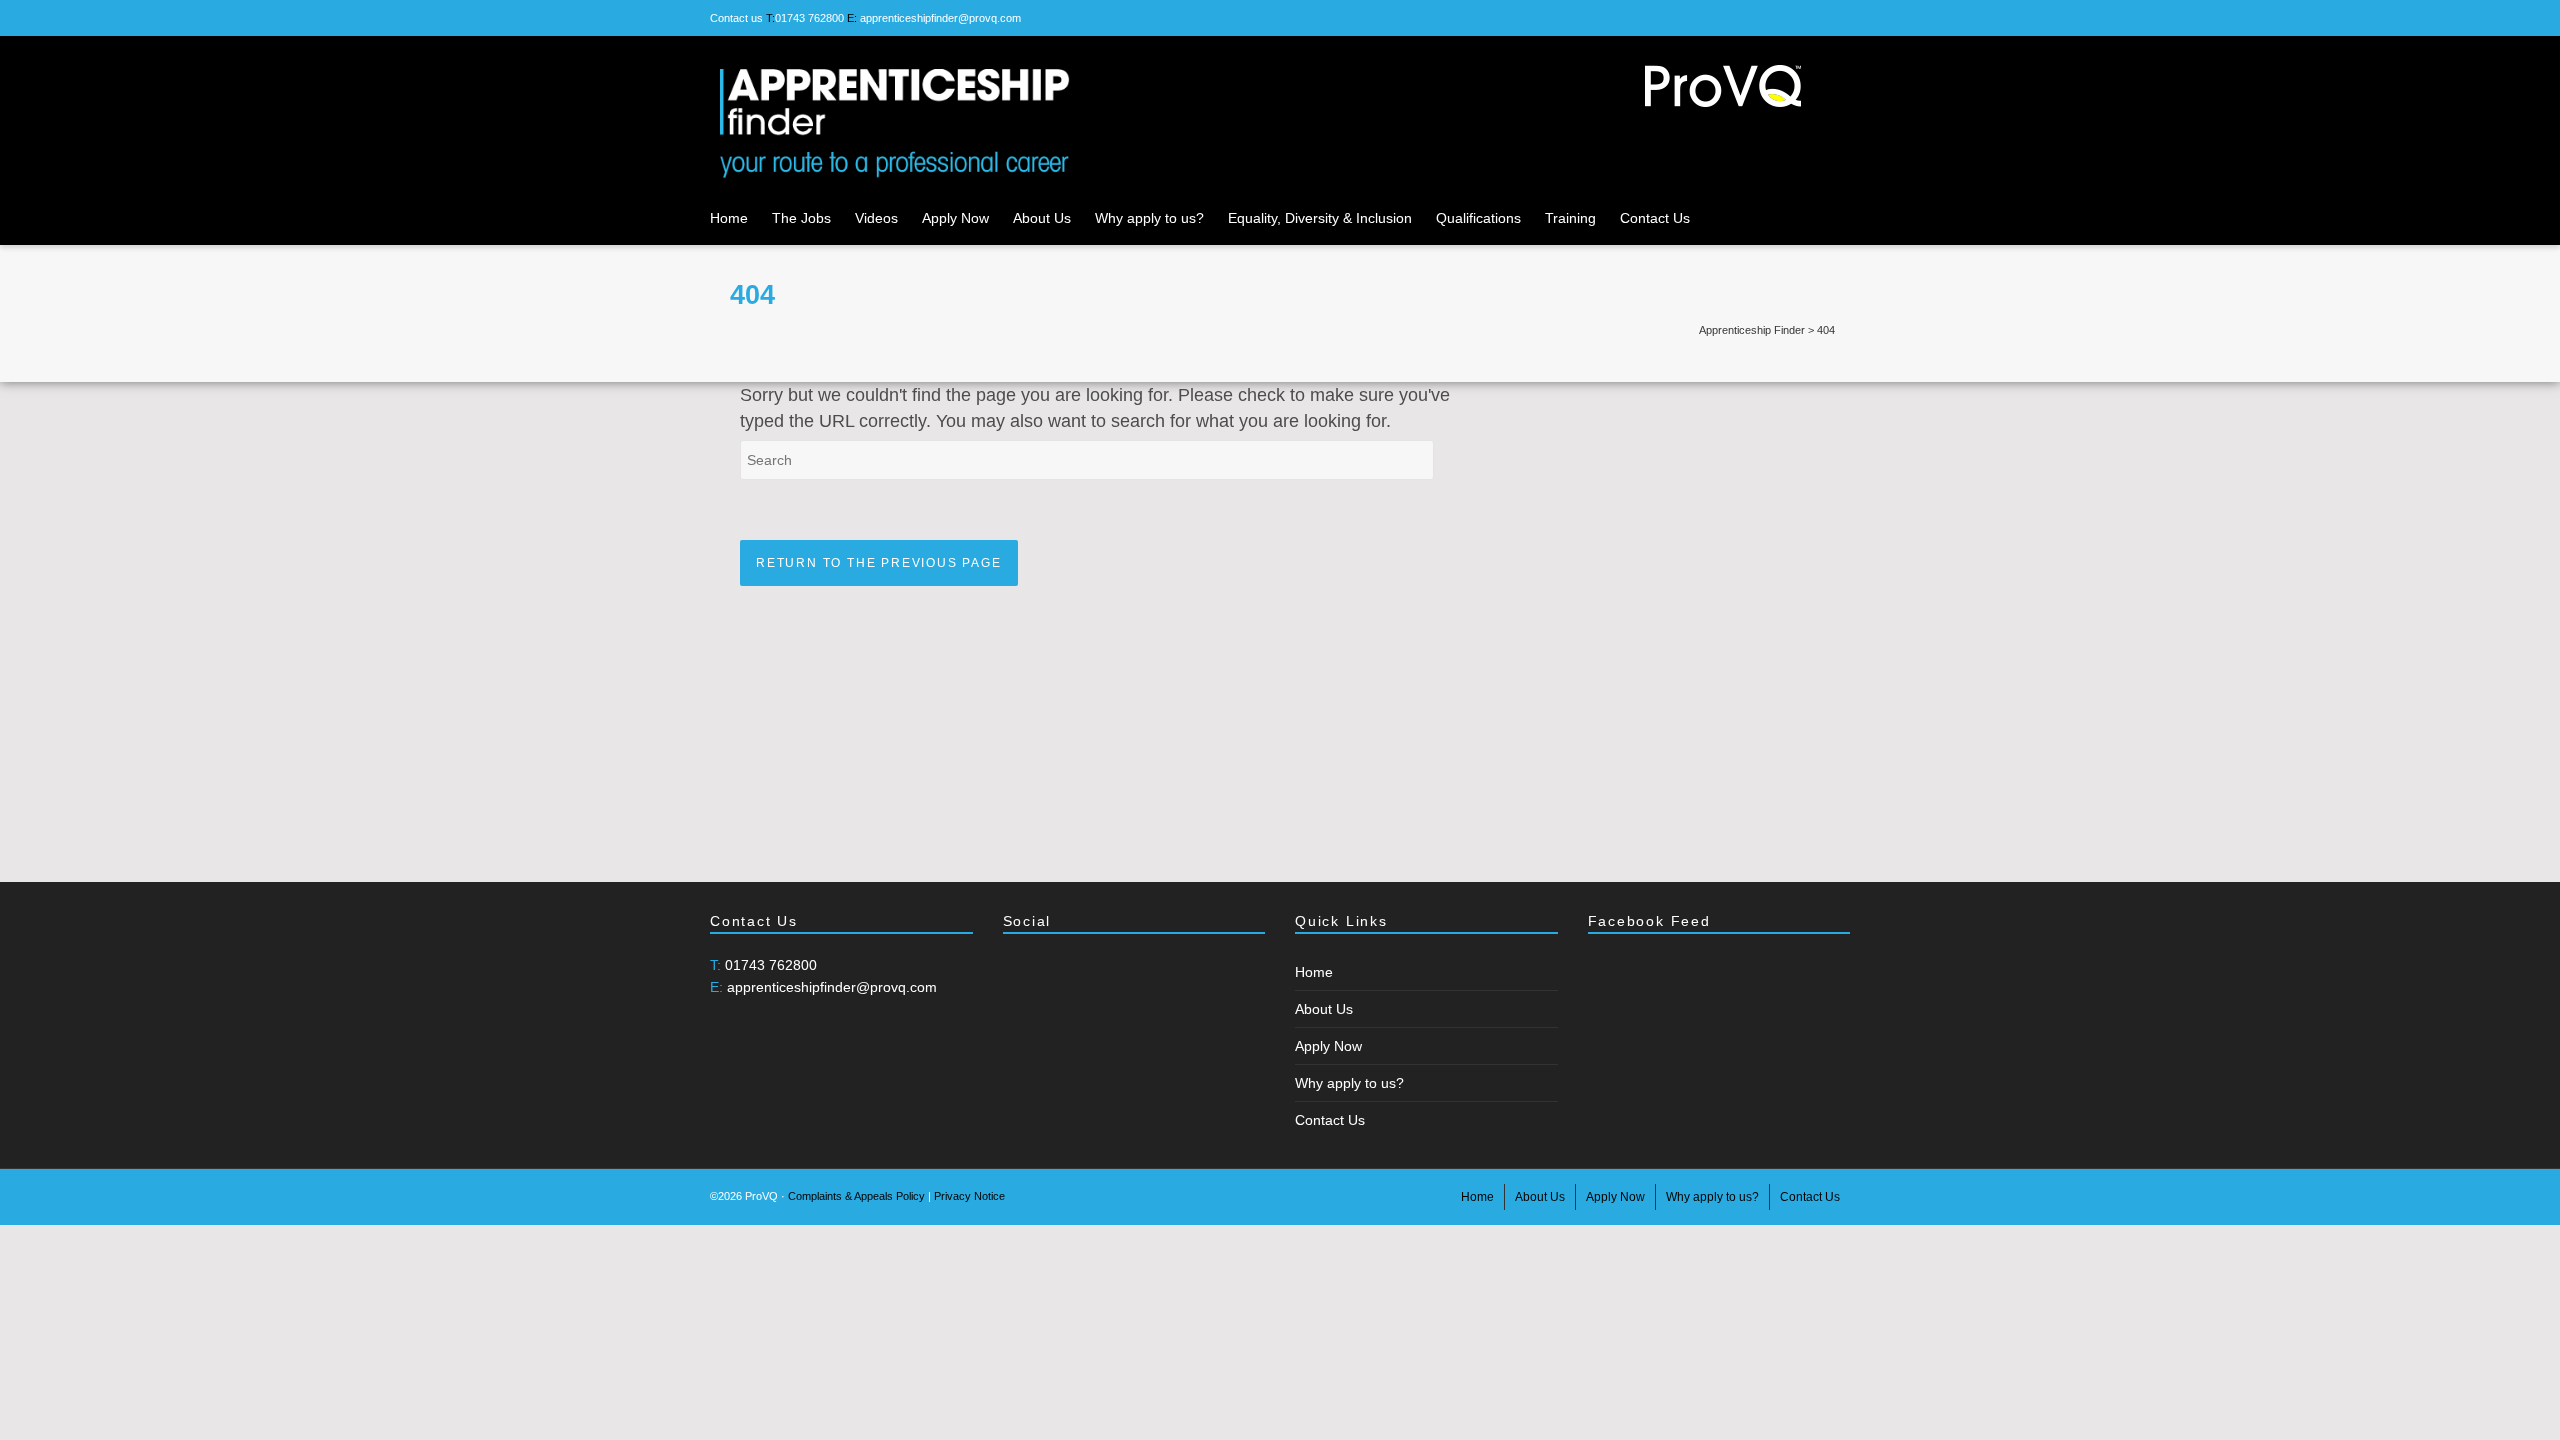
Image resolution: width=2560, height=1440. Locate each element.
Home (729, 218)
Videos (876, 218)
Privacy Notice (969, 1196)
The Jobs (801, 218)
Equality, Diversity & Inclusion (1320, 218)
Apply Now (955, 218)
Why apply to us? (1149, 218)
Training (1570, 218)
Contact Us (1655, 218)
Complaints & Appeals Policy (856, 1196)
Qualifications (1478, 218)
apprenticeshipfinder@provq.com (940, 18)
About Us (1042, 218)
